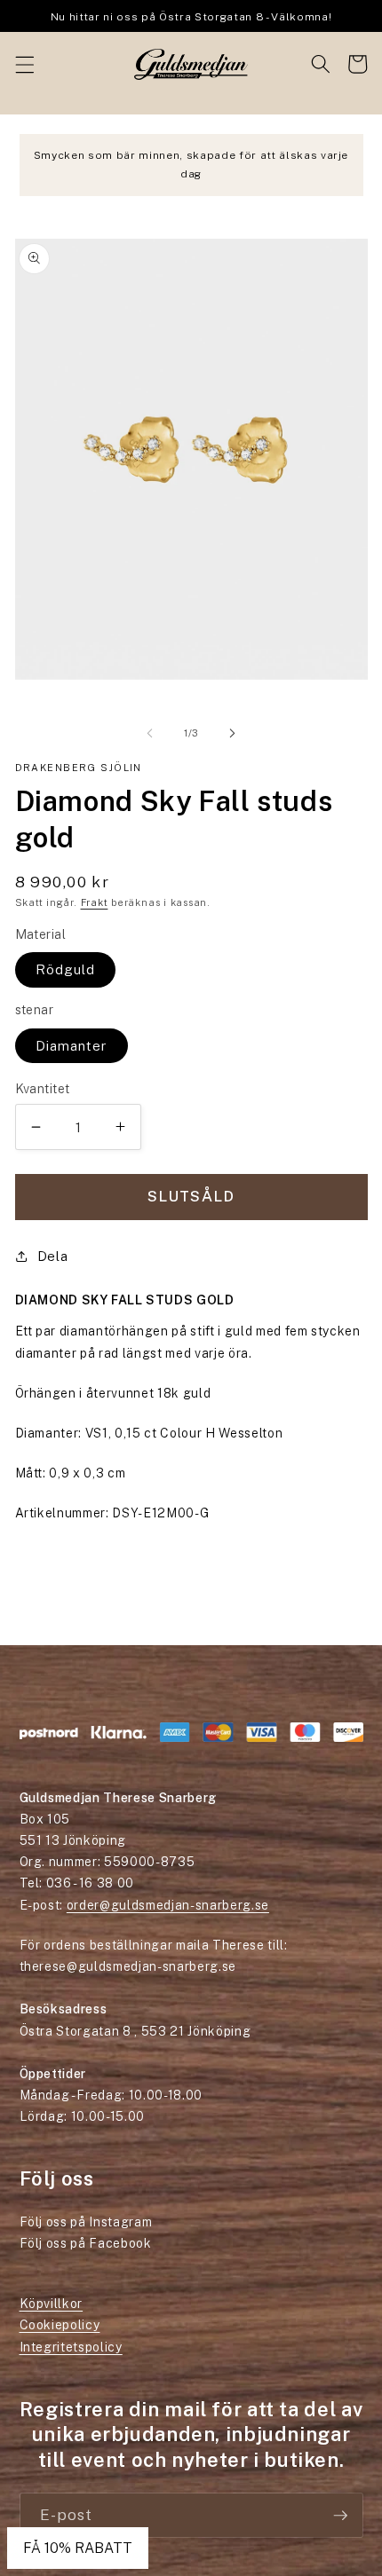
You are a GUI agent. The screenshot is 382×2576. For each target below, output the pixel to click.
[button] (24, 64)
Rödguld (66, 969)
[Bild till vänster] (150, 733)
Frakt (95, 902)
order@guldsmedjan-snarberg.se (168, 1905)
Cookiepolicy (60, 2325)
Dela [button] (53, 1256)
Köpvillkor (52, 2304)
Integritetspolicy (71, 2347)
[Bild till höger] (232, 733)
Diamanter (72, 1045)
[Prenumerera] (340, 2516)
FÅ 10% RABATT (78, 2548)
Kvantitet (43, 1088)
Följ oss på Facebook (86, 2243)
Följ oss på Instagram (86, 2222)
